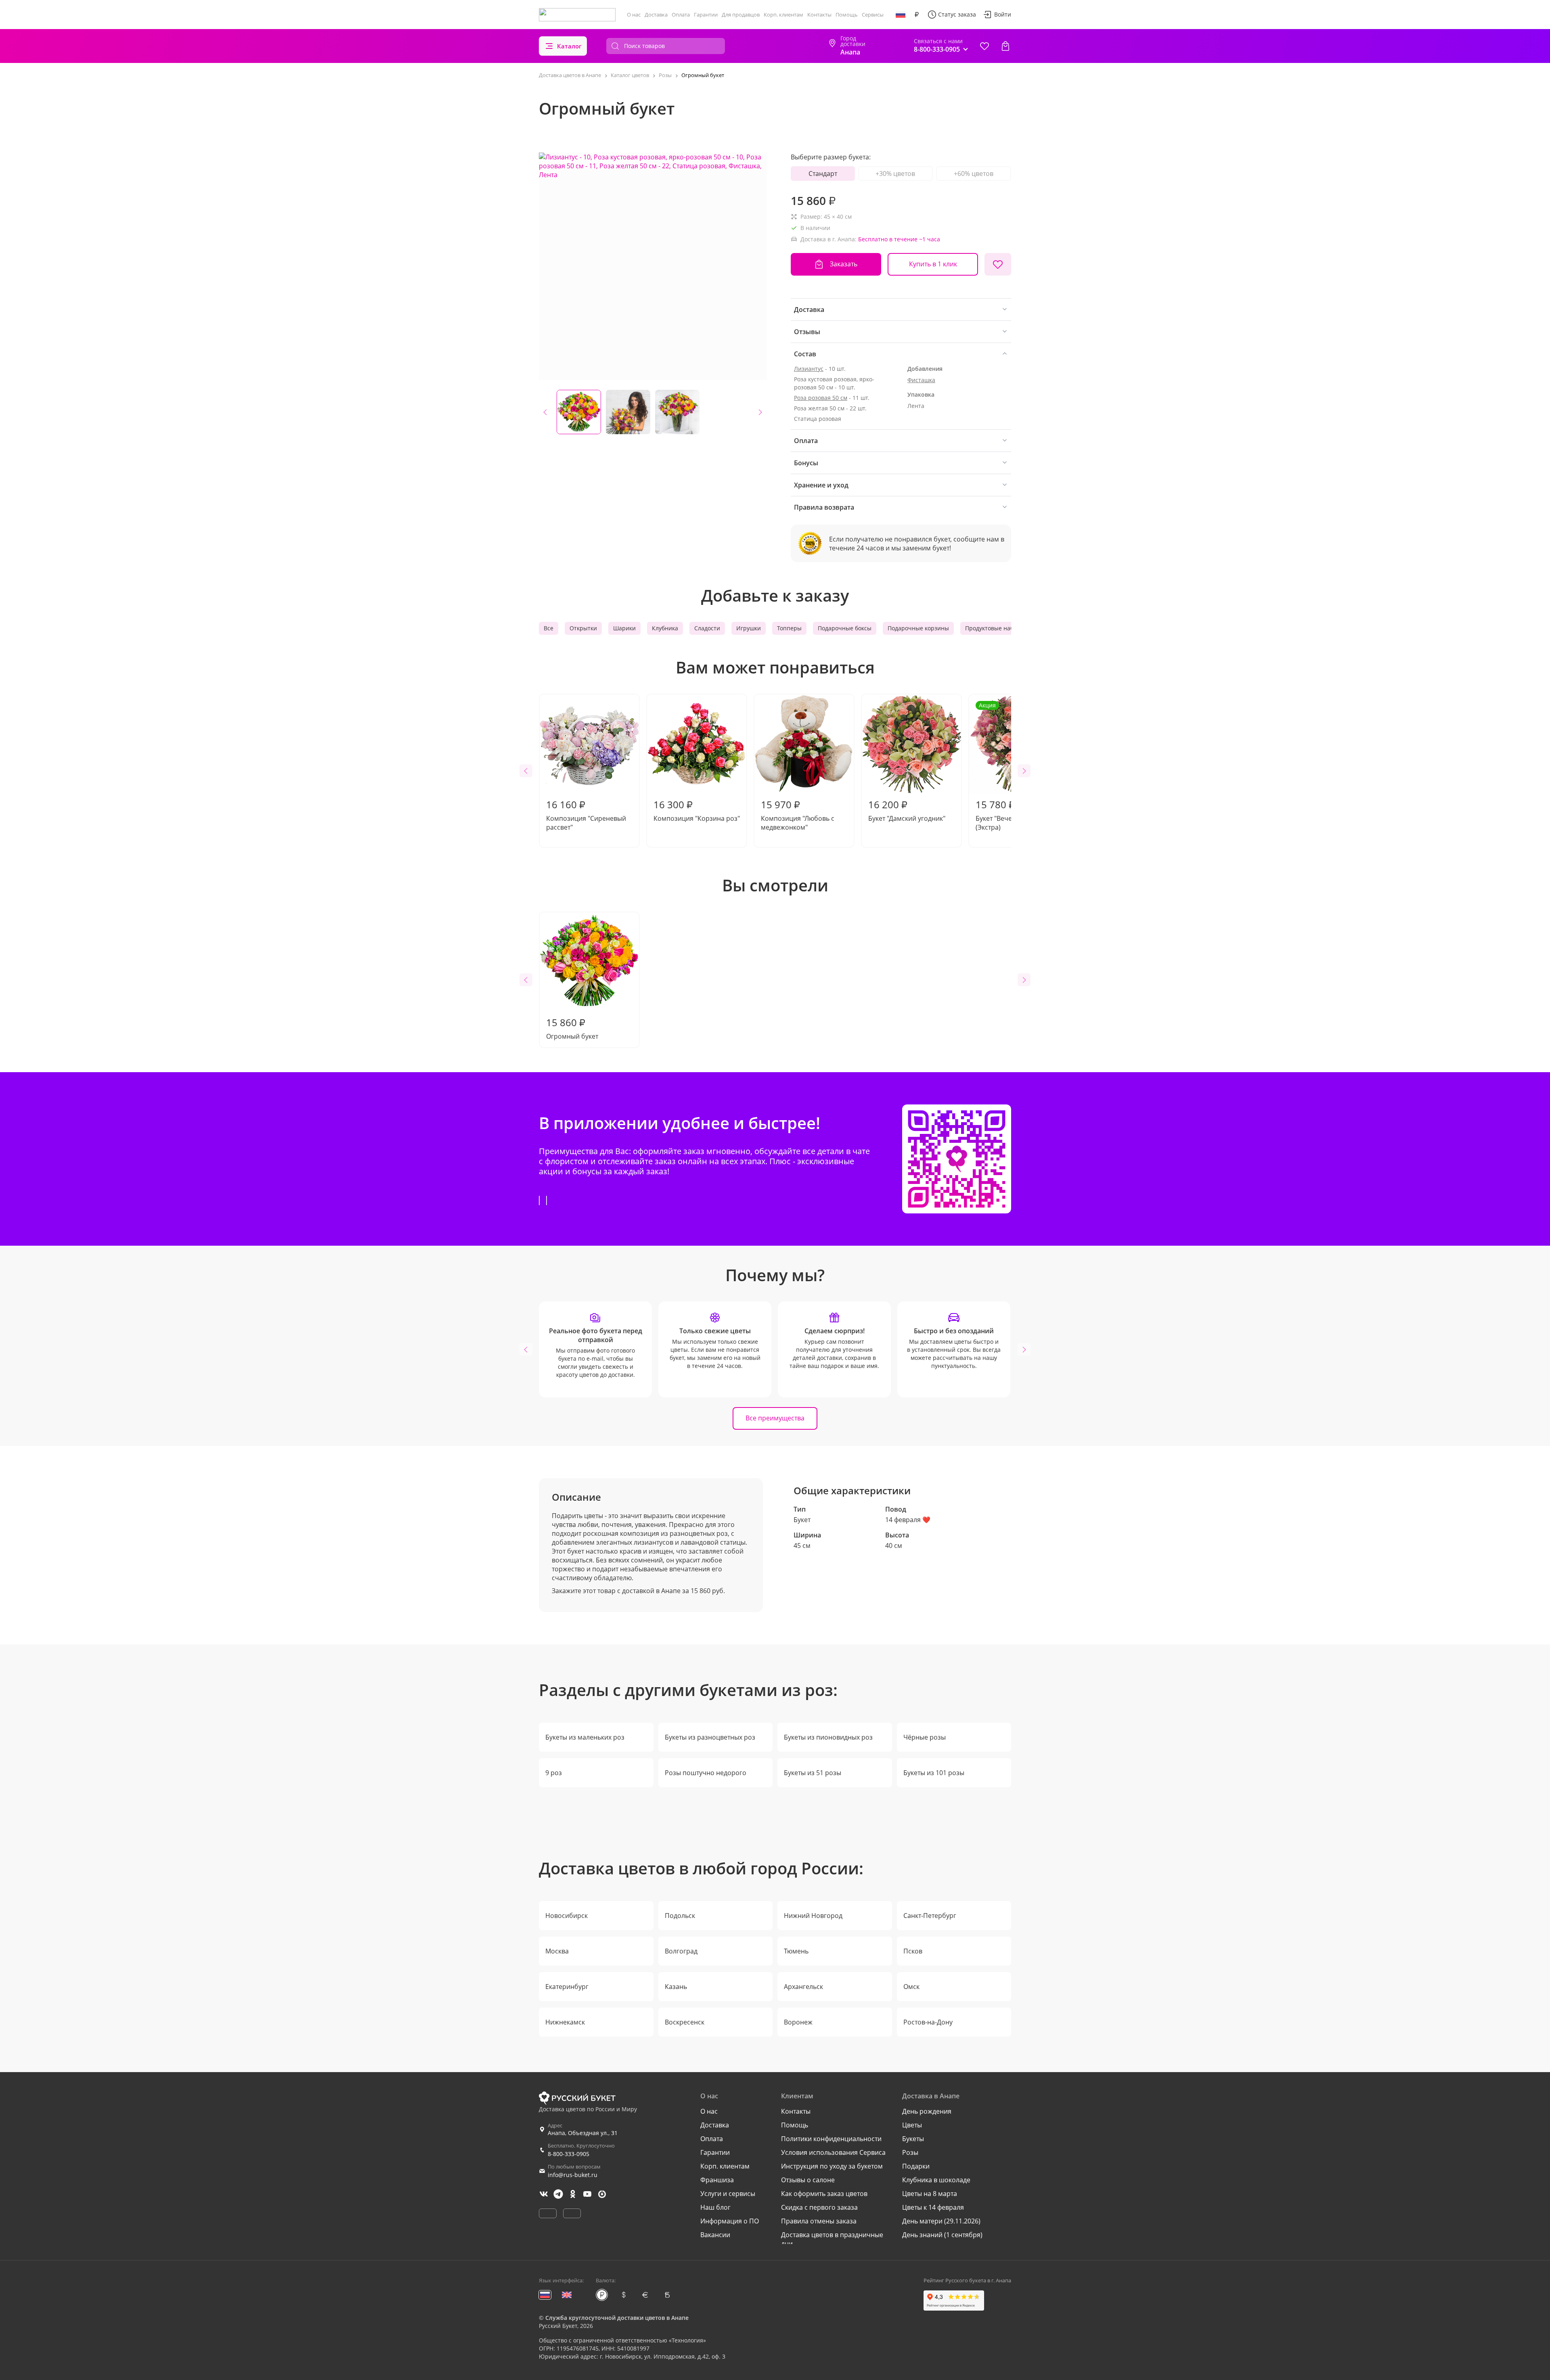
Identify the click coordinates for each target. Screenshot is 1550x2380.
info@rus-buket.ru (573, 2175)
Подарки (916, 2166)
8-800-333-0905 (569, 2154)
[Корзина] (1005, 46)
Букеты (913, 2139)
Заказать (844, 264)
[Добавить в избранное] (998, 264)
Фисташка (921, 380)
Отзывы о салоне (808, 2180)
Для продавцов (741, 15)
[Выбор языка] (901, 15)
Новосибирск (567, 1916)
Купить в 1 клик (933, 264)
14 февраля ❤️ (908, 1520)
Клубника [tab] (665, 628)
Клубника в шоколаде (936, 2180)
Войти (1003, 14)
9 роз (554, 1773)
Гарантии (706, 15)
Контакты (819, 15)
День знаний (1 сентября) (942, 2235)
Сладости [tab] (707, 628)
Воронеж (798, 2022)
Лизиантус (809, 369)
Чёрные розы (925, 1737)
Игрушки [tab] (749, 628)
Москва (557, 1951)
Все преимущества (775, 1418)
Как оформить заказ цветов (824, 2194)
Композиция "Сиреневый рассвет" (586, 815)
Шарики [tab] (624, 628)
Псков (913, 1951)
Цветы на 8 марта (930, 2194)
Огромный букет (572, 1028)
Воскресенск (685, 2022)
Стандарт (823, 174)
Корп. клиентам (783, 15)
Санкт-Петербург (930, 1916)
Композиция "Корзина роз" (697, 810)
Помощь (847, 15)
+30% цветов (895, 174)
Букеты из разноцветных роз (710, 1737)
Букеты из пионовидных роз (828, 1737)
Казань (676, 1987)
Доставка (656, 15)
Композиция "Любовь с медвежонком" (798, 815)
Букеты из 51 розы (813, 1773)
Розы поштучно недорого (706, 1773)
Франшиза (717, 2180)
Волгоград (681, 1951)
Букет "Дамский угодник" (907, 810)
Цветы (912, 2125)
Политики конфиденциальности (831, 2139)
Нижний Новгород (813, 1916)
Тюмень (796, 1951)
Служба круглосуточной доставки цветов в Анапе (617, 2318)
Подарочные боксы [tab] (845, 628)
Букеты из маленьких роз (585, 1737)
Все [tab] (549, 628)
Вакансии (715, 2235)
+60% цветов (974, 174)
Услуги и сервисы (728, 2194)
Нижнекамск (565, 2022)
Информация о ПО (730, 2221)
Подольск (680, 1916)
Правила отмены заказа (819, 2221)
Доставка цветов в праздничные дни (832, 2239)
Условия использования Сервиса (833, 2152)
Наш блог (715, 2207)
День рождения (927, 2111)
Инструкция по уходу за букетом (832, 2166)
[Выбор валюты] (917, 15)
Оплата (681, 15)
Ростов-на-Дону (928, 2022)
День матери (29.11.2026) (941, 2221)
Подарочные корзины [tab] (918, 628)
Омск (911, 1987)
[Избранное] (984, 46)
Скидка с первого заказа (819, 2207)
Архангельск (803, 1987)
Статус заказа (957, 14)
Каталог (569, 46)
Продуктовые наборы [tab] (995, 628)
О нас (634, 15)
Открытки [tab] (583, 628)
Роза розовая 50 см (821, 398)
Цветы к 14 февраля (933, 2207)
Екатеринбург (567, 1987)
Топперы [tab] (789, 628)
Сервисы (873, 15)
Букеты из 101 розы (934, 1773)
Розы (910, 2152)
